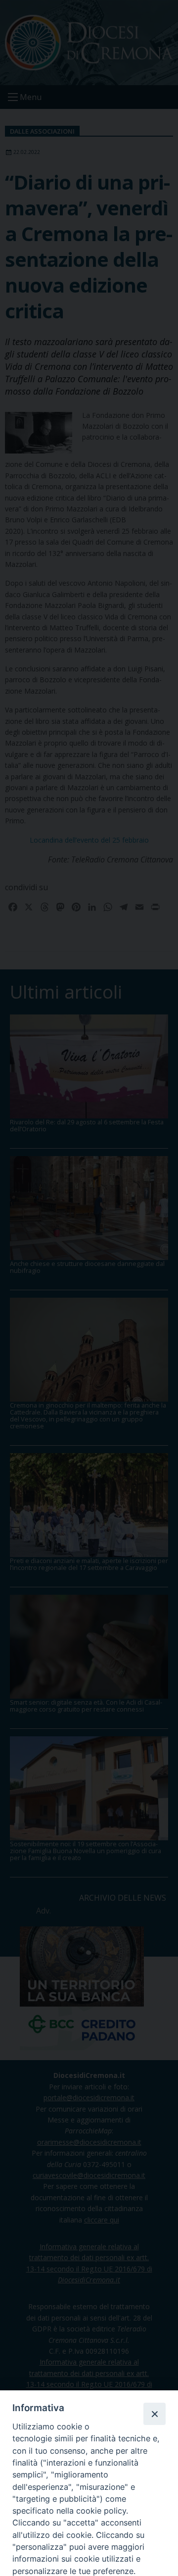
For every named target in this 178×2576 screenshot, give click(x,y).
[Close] (154, 2414)
